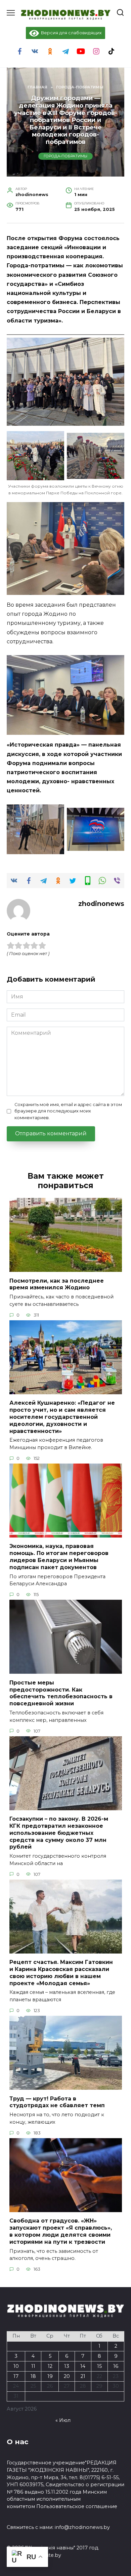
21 (83, 2376)
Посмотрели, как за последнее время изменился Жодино (57, 1284)
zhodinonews (101, 904)
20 (67, 2376)
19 (50, 2376)
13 (67, 2366)
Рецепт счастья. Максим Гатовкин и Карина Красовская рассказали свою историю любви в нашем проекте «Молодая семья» (61, 1973)
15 (99, 2366)
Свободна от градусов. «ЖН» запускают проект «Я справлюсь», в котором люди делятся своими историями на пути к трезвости (61, 2231)
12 (50, 2366)
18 (33, 2376)
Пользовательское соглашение (77, 2506)
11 (33, 2366)
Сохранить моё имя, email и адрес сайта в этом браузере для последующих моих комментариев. (68, 1111)
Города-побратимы (65, 156)
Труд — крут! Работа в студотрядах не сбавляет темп (57, 2102)
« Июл (63, 2420)
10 (16, 2366)
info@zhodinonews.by (82, 2527)
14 (83, 2366)
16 (116, 2366)
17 (16, 2376)
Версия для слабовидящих (70, 33)
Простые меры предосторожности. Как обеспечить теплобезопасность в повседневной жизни (61, 1693)
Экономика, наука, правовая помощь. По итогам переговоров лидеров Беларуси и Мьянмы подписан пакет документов (59, 1557)
